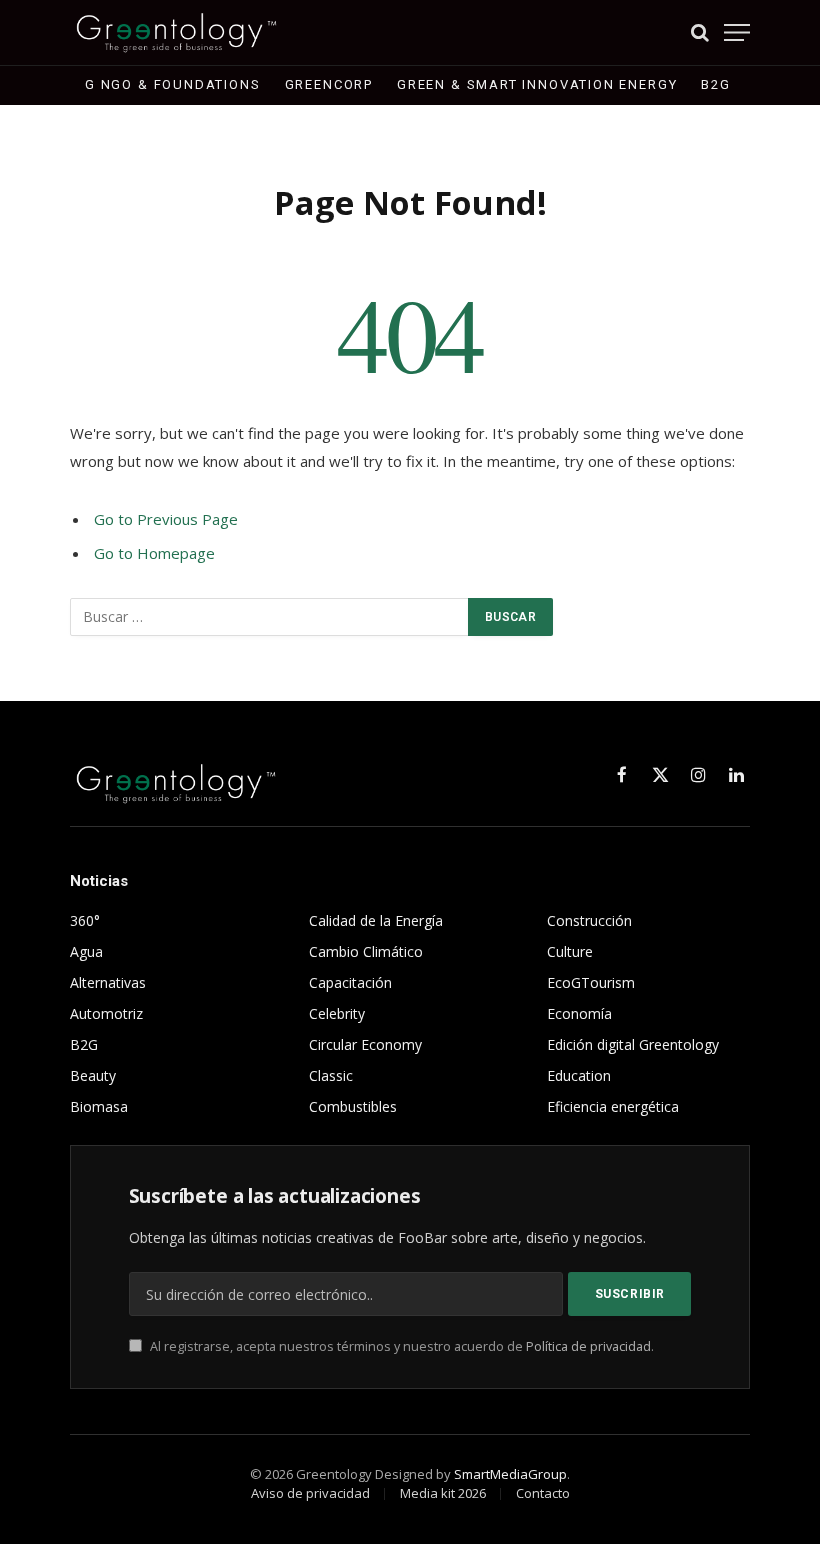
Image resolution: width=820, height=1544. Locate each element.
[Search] (700, 32)
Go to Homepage (154, 553)
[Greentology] (176, 32)
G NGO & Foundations (173, 84)
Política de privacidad (588, 1346)
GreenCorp (329, 84)
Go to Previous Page (166, 519)
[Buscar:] (270, 617)
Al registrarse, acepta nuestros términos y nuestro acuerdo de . (400, 1346)
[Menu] (737, 32)
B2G (715, 84)
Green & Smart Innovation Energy (537, 84)
